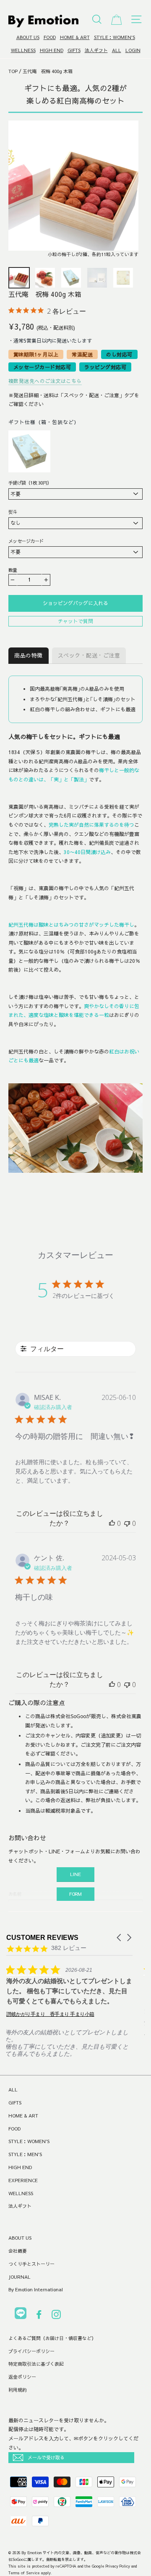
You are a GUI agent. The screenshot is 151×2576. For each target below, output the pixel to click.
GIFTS (74, 50)
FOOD (50, 37)
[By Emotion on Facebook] (39, 2316)
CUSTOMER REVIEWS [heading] (42, 1938)
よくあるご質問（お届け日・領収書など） (52, 2338)
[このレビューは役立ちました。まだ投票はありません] (112, 1523)
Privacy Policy (118, 2566)
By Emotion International (36, 2289)
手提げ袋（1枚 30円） (30, 483)
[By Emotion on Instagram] (56, 2316)
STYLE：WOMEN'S (115, 37)
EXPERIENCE (23, 2180)
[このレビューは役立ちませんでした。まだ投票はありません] (127, 1523)
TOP (13, 71)
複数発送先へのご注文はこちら (45, 381)
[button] (120, 1938)
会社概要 (18, 2251)
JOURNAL (20, 2277)
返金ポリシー (22, 2377)
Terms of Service (24, 2573)
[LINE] (21, 2315)
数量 (13, 570)
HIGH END (52, 50)
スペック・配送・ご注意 (89, 655)
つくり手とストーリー (31, 2264)
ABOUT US (28, 37)
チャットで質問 (75, 621)
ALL (117, 50)
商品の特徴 (29, 655)
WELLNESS (23, 50)
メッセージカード (26, 541)
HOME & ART (75, 37)
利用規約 (18, 2390)
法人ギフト (96, 50)
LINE (75, 1874)
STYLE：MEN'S (25, 2154)
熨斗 (13, 512)
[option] (73, 192)
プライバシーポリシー (31, 2351)
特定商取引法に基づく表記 (36, 2364)
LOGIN (133, 50)
